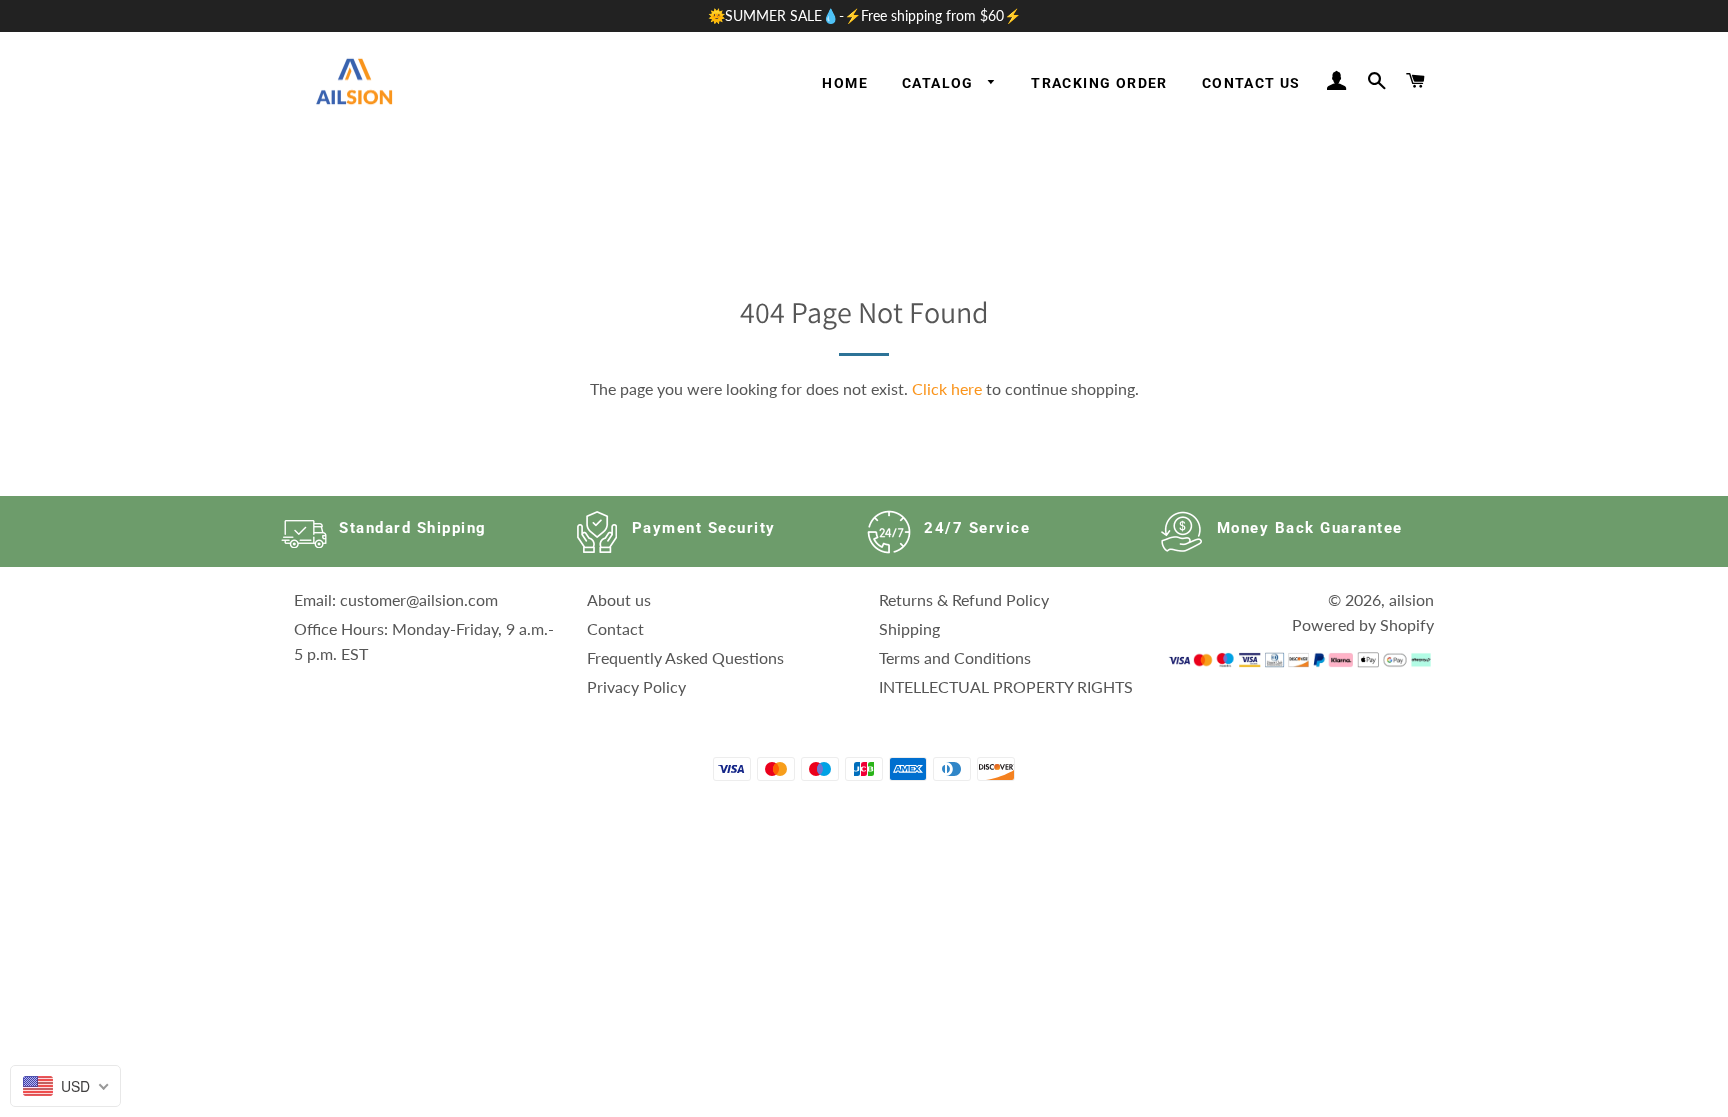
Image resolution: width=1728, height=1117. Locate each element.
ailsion (1411, 599)
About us (619, 599)
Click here (947, 388)
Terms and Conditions (955, 657)
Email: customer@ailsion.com (396, 599)
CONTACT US (1251, 83)
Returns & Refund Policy (964, 599)
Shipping (909, 628)
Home (845, 83)
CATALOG (940, 83)
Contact (615, 628)
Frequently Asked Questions (685, 657)
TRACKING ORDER (1099, 83)
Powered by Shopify (1363, 624)
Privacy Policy (636, 686)
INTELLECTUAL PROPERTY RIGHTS (1006, 686)
